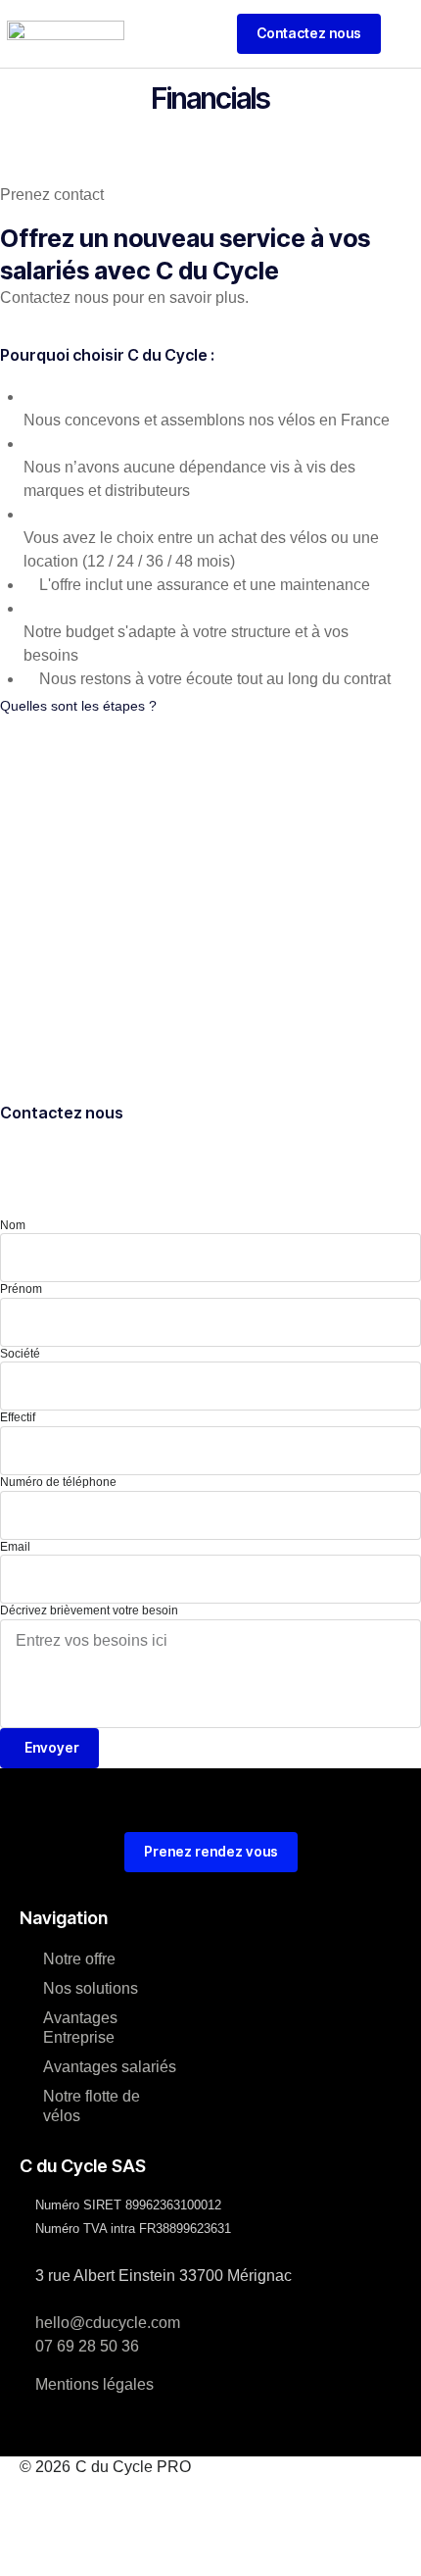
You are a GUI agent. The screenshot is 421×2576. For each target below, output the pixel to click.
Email (15, 1547)
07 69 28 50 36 (87, 2346)
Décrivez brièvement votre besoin (89, 1610)
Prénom (21, 1289)
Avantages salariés (110, 2067)
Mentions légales (94, 2384)
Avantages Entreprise (80, 2028)
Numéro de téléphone (58, 1482)
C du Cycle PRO (133, 2467)
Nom (13, 1225)
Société (20, 1354)
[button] (406, 33)
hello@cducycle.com (108, 2323)
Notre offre (79, 1959)
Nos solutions (91, 1988)
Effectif (18, 1417)
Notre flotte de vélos (92, 2106)
